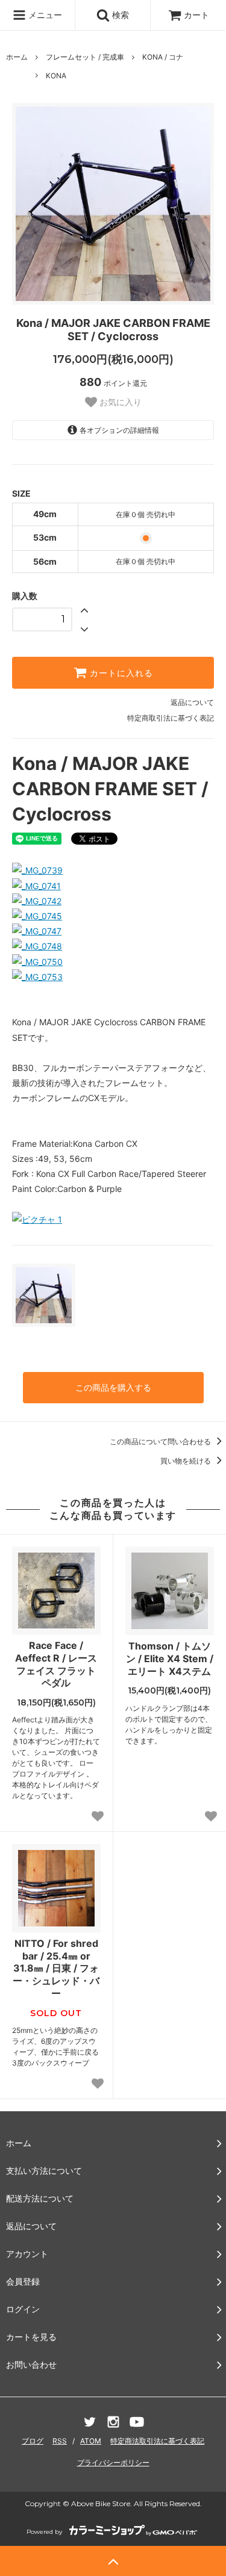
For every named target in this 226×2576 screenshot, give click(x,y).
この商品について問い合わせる (161, 1442)
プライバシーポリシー (113, 2463)
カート (196, 15)
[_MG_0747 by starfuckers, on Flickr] (37, 931)
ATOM (91, 2441)
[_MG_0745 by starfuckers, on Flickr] (37, 916)
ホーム (17, 57)
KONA (56, 76)
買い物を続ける (187, 1461)
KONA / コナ (163, 57)
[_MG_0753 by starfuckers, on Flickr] (37, 977)
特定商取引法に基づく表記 (171, 718)
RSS (60, 2441)
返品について (192, 702)
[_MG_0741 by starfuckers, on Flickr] (36, 886)
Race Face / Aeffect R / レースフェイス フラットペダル (56, 1664)
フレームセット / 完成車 (85, 57)
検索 (119, 15)
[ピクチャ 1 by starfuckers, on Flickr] (37, 1219)
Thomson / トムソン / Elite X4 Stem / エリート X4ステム (170, 1659)
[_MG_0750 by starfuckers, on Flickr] (37, 962)
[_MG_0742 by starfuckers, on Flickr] (37, 901)
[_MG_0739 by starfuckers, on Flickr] (37, 870)
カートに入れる (120, 673)
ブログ (33, 2441)
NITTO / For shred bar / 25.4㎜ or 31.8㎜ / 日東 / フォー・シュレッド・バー (56, 1968)
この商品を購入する (113, 1387)
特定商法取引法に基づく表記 (157, 2441)
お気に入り (119, 402)
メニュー (44, 15)
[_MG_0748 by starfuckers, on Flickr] (37, 946)
